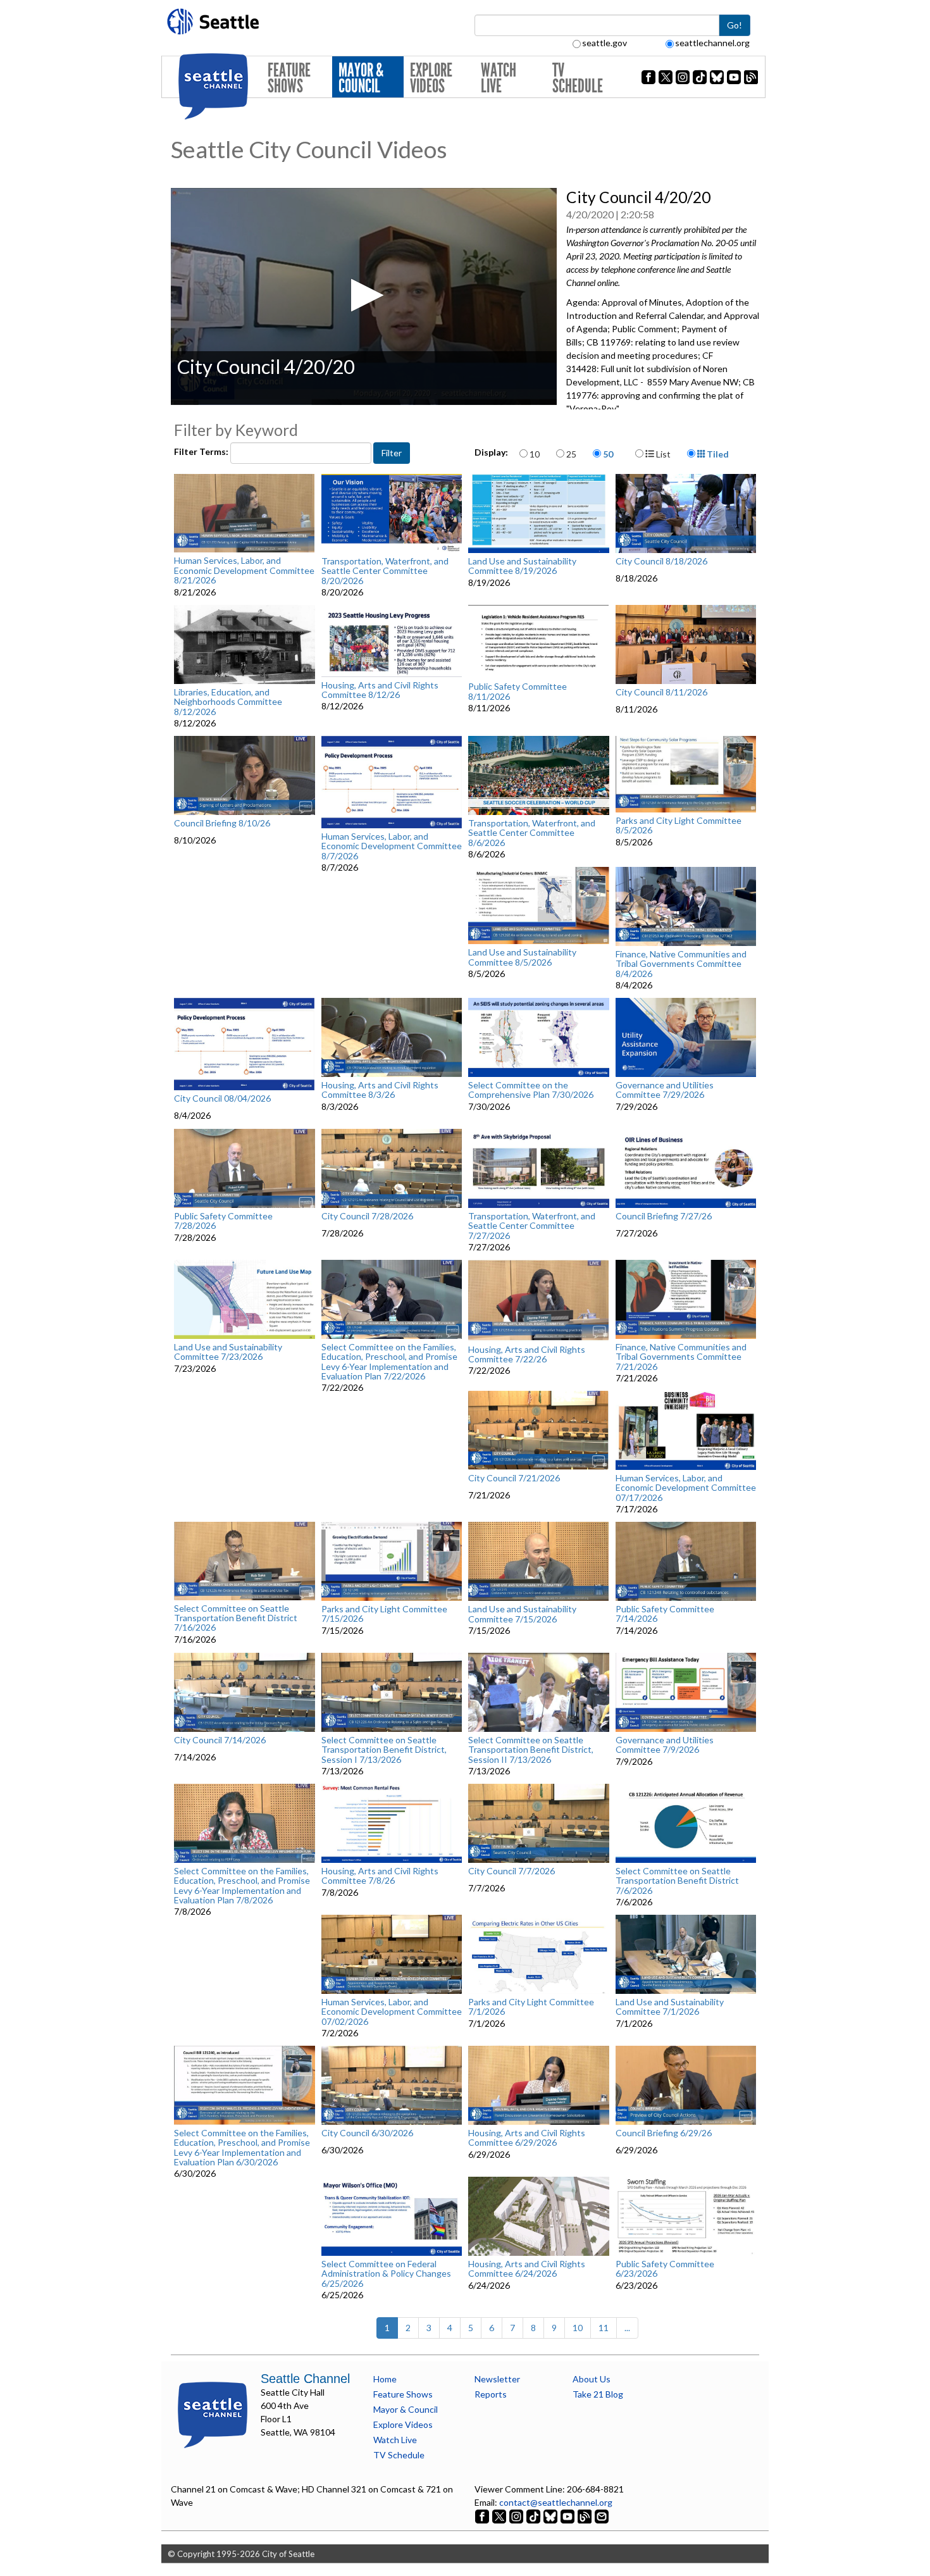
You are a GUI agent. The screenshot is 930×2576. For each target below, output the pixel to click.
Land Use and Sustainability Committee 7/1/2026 (670, 2007)
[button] (363, 295)
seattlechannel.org (712, 43)
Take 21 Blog (598, 2394)
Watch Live (499, 78)
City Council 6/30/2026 (367, 2133)
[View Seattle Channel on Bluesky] (550, 2516)
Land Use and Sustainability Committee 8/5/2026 (522, 957)
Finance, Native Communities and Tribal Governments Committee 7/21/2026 (681, 1357)
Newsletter (497, 2379)
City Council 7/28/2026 (367, 1216)
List (662, 454)
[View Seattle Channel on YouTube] (568, 2516)
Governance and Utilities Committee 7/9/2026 (665, 1745)
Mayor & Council (361, 78)
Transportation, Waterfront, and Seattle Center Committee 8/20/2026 (385, 571)
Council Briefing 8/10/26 (222, 823)
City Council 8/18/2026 (661, 561)
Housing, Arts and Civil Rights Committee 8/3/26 (380, 1090)
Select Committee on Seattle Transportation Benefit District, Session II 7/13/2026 (531, 1750)
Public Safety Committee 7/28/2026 (223, 1221)
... (627, 2328)
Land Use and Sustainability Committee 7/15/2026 (522, 1614)
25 (571, 454)
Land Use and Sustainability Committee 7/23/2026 (228, 1352)
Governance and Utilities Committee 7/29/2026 (665, 1090)
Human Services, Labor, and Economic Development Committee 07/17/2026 (686, 1488)
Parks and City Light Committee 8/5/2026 (679, 825)
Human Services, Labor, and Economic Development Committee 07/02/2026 (392, 2012)
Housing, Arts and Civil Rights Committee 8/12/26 (380, 690)
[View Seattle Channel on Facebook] (483, 2516)
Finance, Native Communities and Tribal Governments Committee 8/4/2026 (681, 964)
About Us (592, 2379)
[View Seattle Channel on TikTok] (533, 2516)
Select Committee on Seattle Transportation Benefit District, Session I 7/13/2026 (384, 1750)
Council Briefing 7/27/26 (664, 1216)
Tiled (717, 454)
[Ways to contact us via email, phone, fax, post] (602, 2516)
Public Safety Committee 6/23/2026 (665, 2269)
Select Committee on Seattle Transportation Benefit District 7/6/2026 (677, 1881)
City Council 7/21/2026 (514, 1478)
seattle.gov (604, 43)
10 (535, 454)
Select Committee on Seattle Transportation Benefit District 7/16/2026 (236, 1618)
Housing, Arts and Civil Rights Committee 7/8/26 (380, 1876)
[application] (364, 296)
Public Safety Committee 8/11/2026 (518, 691)
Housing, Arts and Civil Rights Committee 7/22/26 (527, 1354)
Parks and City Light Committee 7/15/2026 (384, 1614)
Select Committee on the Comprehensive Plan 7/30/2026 (531, 1090)
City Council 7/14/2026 (220, 1740)
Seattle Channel (305, 2379)
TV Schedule (578, 78)
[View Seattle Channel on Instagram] (517, 2516)
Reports (491, 2394)
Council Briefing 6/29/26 (664, 2133)
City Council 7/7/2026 (512, 1871)
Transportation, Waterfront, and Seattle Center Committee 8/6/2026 (532, 833)
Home (385, 2379)
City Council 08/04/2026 (222, 1098)
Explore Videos (431, 78)
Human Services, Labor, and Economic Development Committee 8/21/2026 (244, 570)
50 (608, 454)
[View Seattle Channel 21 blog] (586, 2516)
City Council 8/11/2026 (661, 692)
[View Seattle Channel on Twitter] (500, 2516)
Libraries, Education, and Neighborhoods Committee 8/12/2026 (228, 702)
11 (604, 2328)
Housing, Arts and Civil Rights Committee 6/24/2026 (527, 2269)
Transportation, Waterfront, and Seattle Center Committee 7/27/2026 (532, 1226)
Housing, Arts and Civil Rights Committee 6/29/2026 (527, 2138)
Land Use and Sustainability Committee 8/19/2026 (522, 566)
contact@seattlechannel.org (556, 2502)
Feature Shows (289, 78)
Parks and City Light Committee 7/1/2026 (531, 2007)
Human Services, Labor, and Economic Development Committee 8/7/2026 (392, 846)
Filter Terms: (202, 451)
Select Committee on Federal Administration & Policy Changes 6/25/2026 (386, 2274)
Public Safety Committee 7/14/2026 (665, 1614)
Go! (735, 25)
